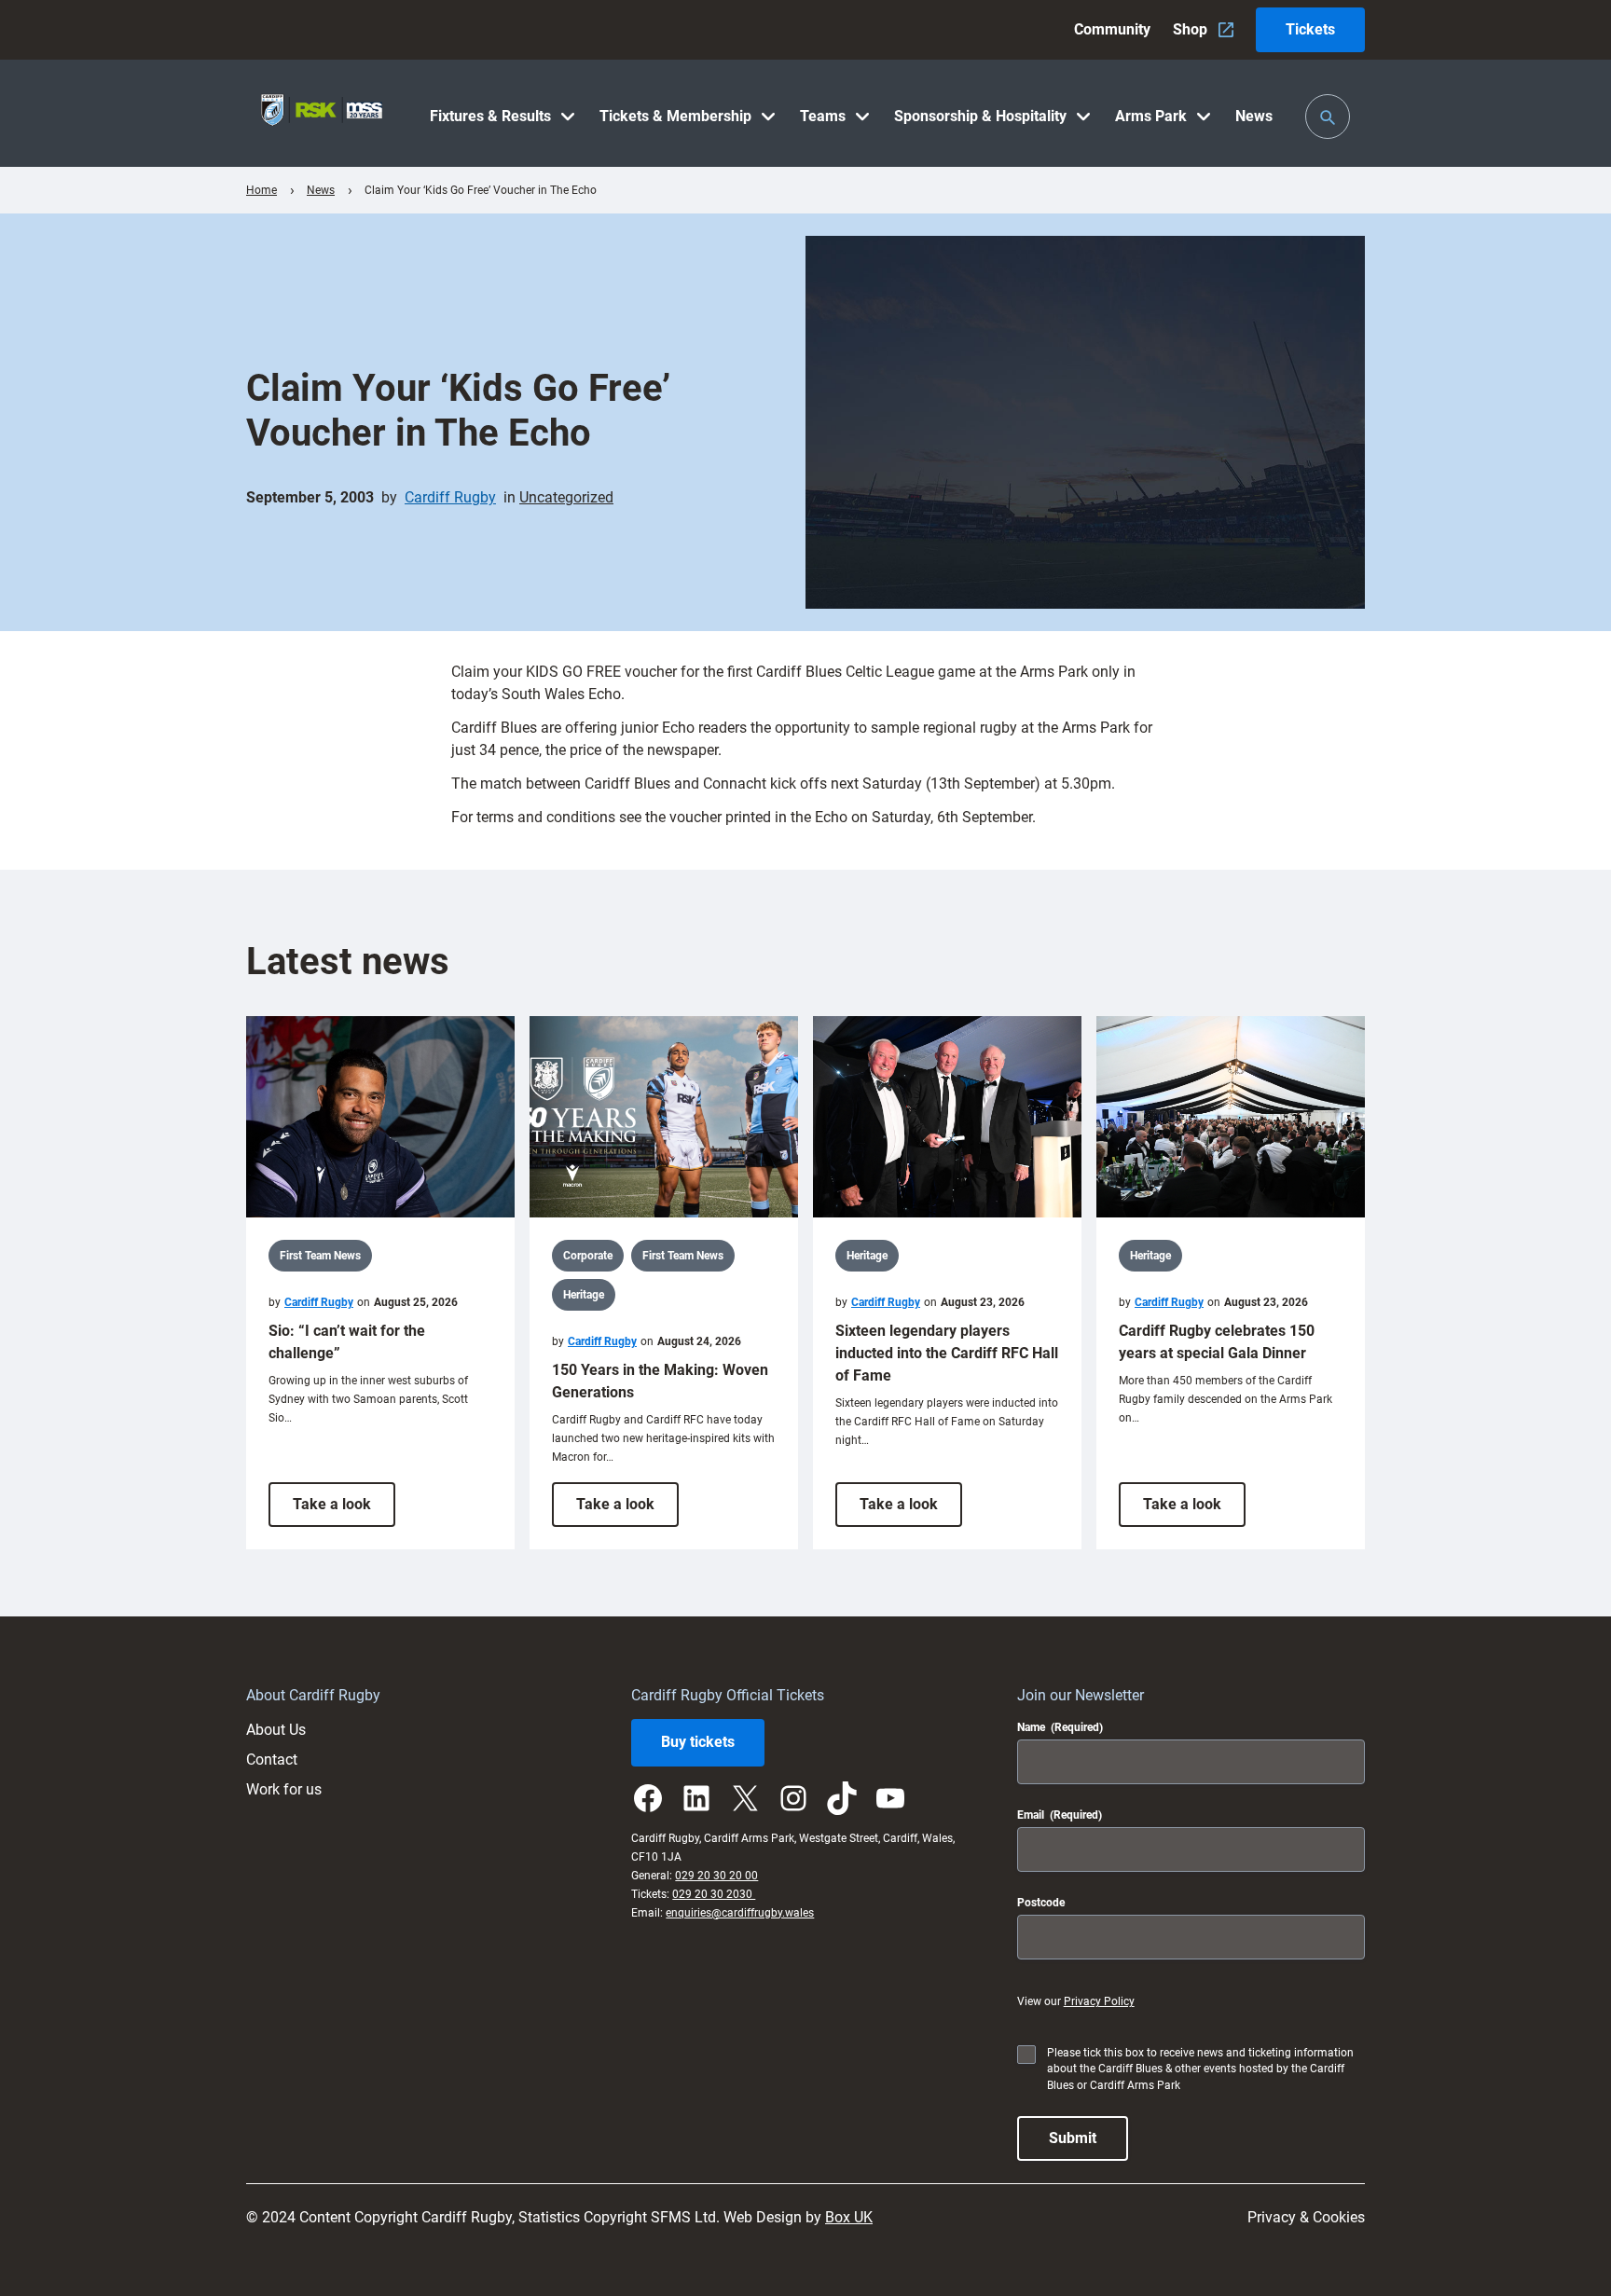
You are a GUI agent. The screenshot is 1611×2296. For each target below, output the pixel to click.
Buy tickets (698, 1742)
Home (262, 190)
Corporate (588, 1256)
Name (1060, 1727)
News (321, 190)
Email (1060, 1815)
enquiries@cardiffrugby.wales (740, 1913)
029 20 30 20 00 (716, 1876)
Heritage (584, 1295)
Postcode (1041, 1903)
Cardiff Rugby (450, 497)
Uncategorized (566, 497)
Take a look (344, 1511)
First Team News (320, 1256)
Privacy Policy (1099, 2001)
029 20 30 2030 (714, 1894)
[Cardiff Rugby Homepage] (322, 113)
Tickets (1310, 29)
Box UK (849, 2217)
